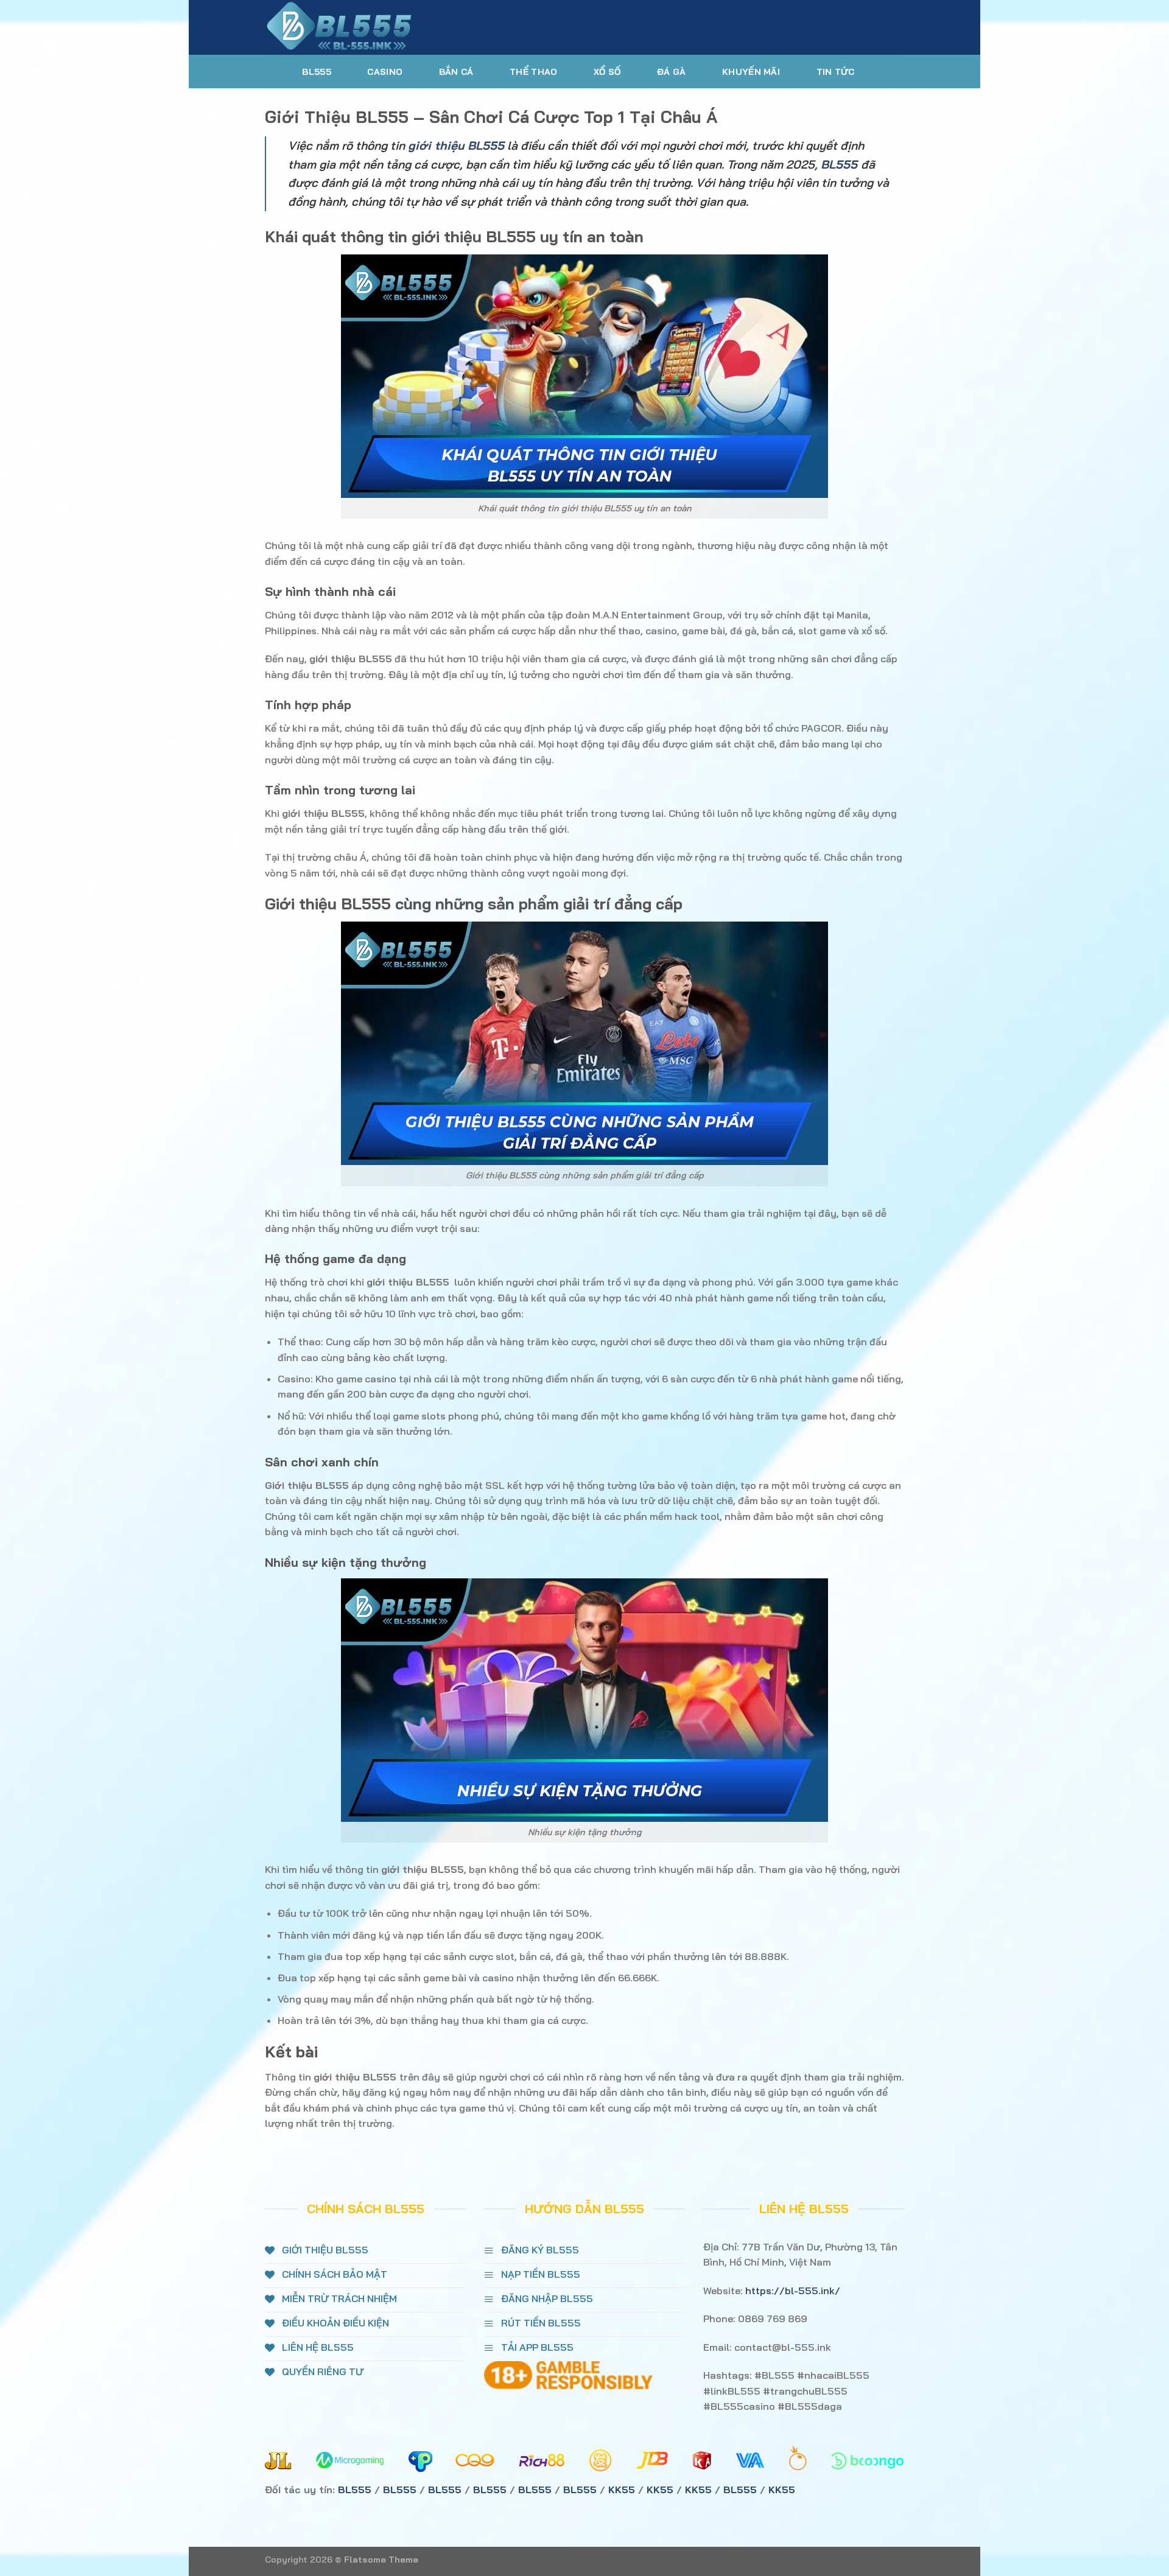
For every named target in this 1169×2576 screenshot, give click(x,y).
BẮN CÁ (456, 72)
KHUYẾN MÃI (751, 72)
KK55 (622, 2490)
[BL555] (362, 27)
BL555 (316, 72)
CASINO (385, 72)
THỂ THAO (533, 72)
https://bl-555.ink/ (793, 2291)
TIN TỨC (836, 72)
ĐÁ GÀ (671, 72)
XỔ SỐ (607, 72)
